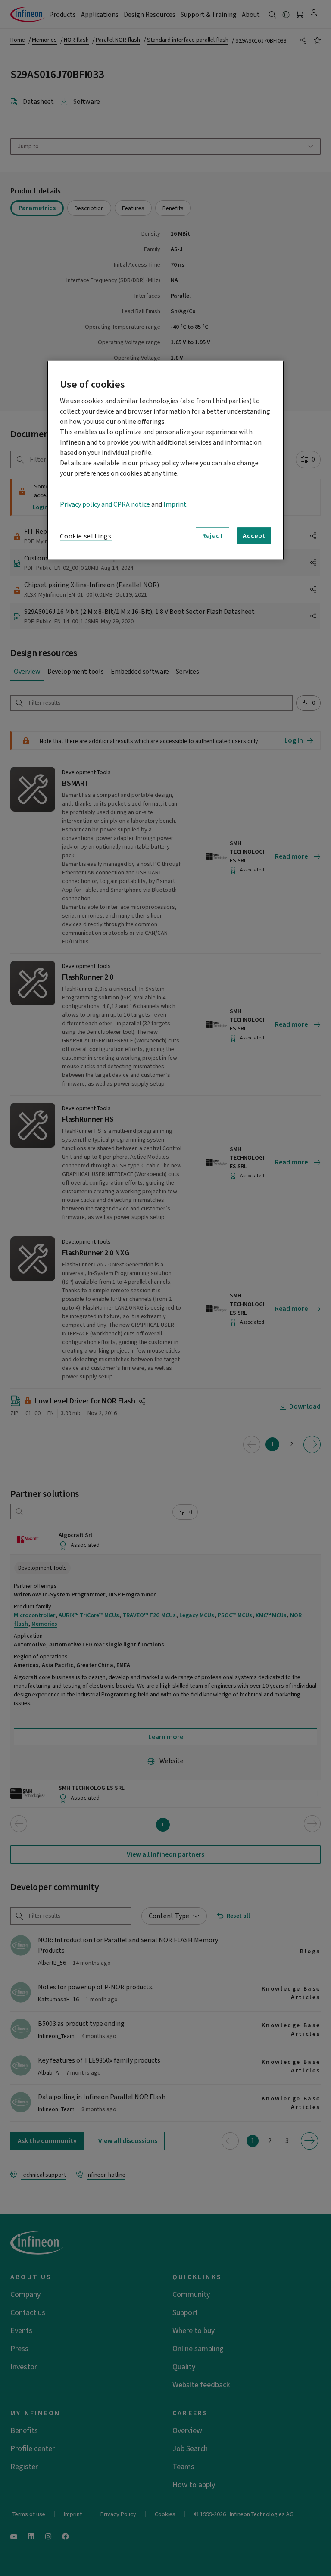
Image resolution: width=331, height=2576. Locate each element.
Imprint (175, 504)
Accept (254, 535)
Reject (213, 535)
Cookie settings (86, 536)
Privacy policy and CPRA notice (105, 504)
